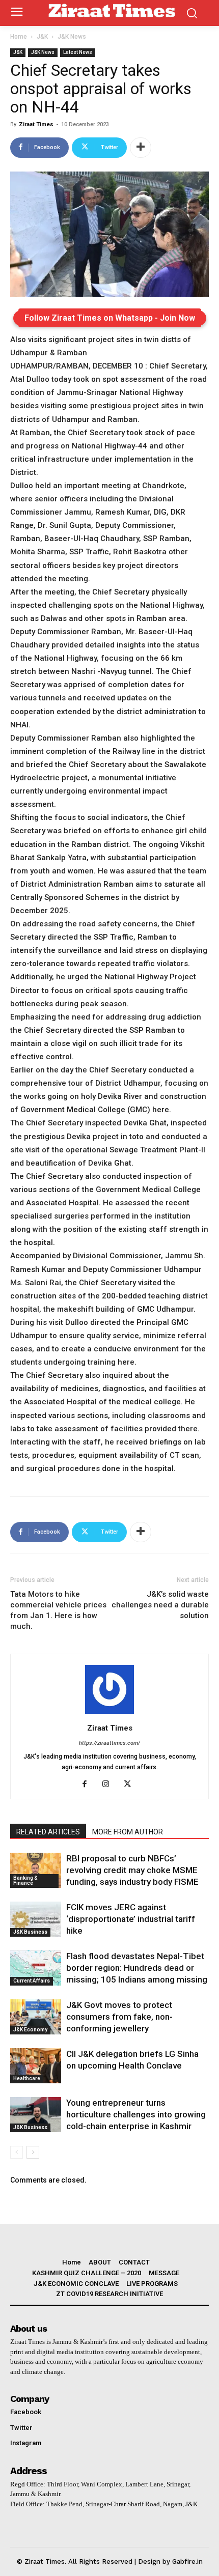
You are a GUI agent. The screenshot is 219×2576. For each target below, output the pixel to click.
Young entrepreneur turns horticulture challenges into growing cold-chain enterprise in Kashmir (136, 2114)
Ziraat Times (36, 124)
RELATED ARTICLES (48, 1832)
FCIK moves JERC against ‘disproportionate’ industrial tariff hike (131, 1919)
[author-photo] (109, 1714)
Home (19, 37)
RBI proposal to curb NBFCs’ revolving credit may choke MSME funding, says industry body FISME (132, 1870)
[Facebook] (88, 1785)
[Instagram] (110, 1785)
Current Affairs (32, 1981)
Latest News (78, 52)
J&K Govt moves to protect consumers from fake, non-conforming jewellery (119, 2017)
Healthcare (27, 2078)
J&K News (72, 37)
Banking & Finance (25, 1880)
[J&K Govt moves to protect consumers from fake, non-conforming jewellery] (36, 2017)
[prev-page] (17, 2152)
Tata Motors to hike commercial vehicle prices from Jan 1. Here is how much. (58, 1610)
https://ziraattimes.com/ (109, 1743)
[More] (141, 148)
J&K (42, 37)
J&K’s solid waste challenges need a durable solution (160, 1605)
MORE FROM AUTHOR (128, 1832)
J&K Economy (30, 2030)
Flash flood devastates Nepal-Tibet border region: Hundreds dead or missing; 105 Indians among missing (137, 1968)
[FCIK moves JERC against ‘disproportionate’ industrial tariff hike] (36, 1919)
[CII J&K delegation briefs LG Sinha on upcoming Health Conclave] (36, 2066)
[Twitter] (131, 1785)
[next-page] (33, 2152)
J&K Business (30, 1932)
